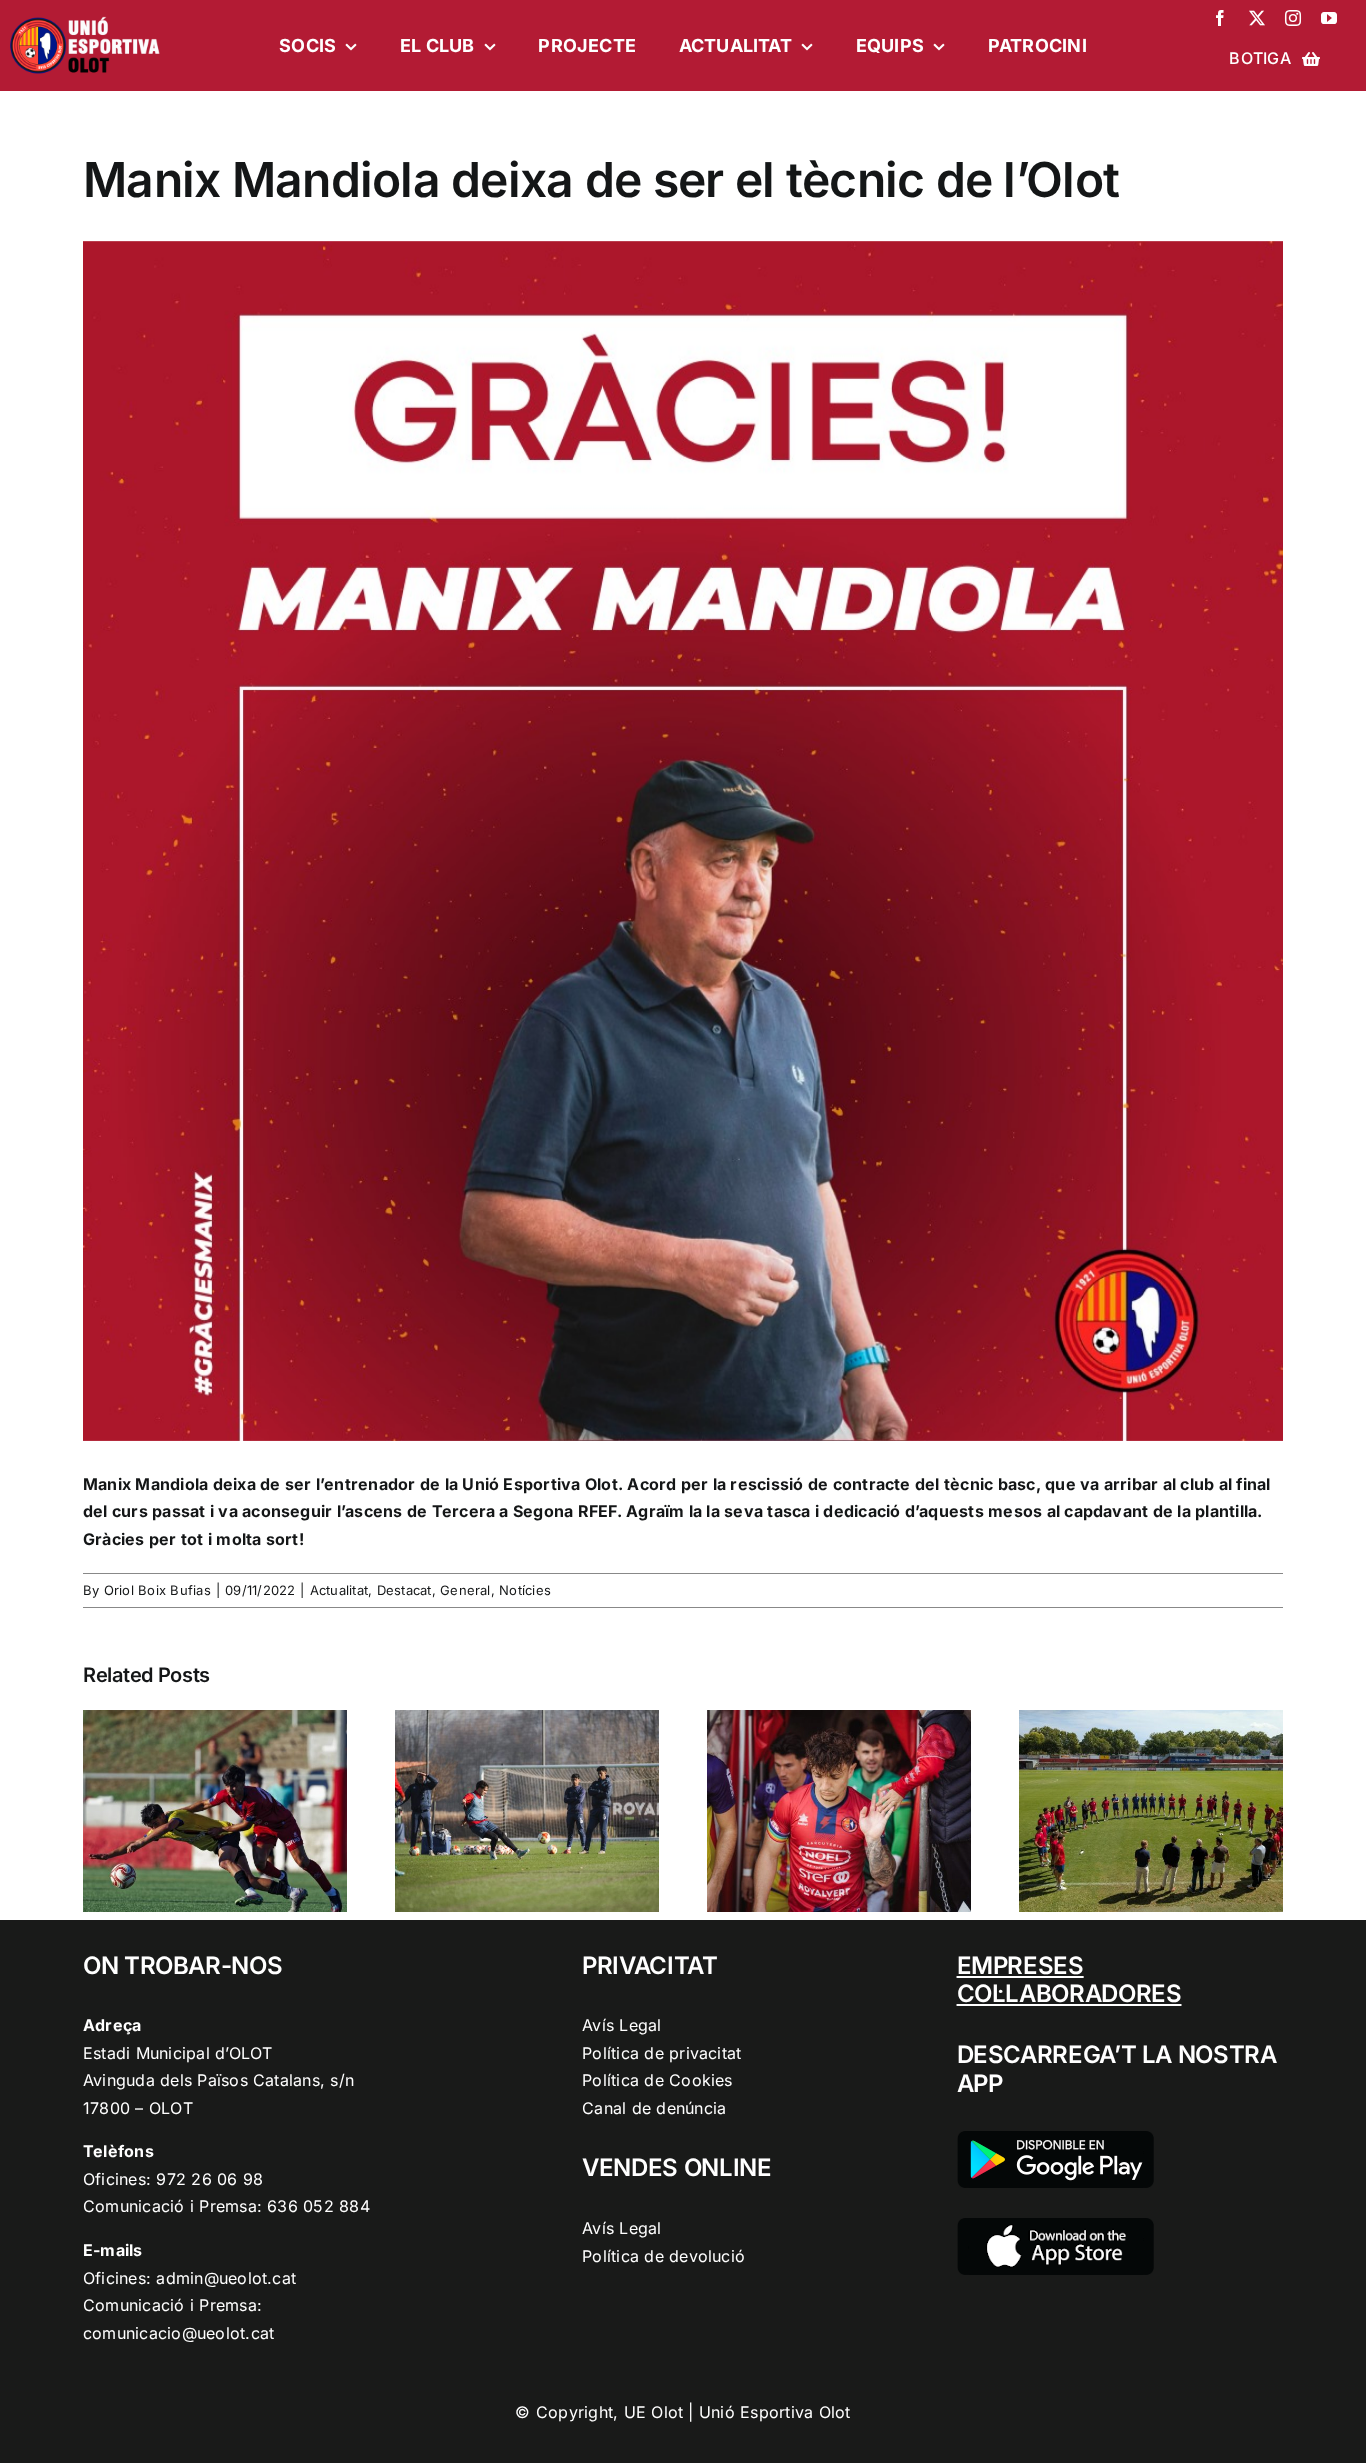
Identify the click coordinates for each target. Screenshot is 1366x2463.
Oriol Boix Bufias (157, 1590)
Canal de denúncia (654, 2108)
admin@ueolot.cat (226, 2278)
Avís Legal (621, 2025)
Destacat (404, 1590)
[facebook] (1220, 18)
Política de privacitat (661, 2053)
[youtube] (1329, 18)
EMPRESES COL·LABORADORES (1069, 1980)
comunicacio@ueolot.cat (178, 2333)
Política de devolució (663, 2256)
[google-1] (1055, 2139)
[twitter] (1257, 18)
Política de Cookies (657, 2080)
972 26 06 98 (209, 2179)
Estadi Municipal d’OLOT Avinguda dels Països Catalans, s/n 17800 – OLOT (218, 2080)
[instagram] (1293, 18)
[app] (1055, 2226)
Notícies (525, 1590)
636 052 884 (318, 2206)
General (465, 1590)
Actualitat (339, 1590)
